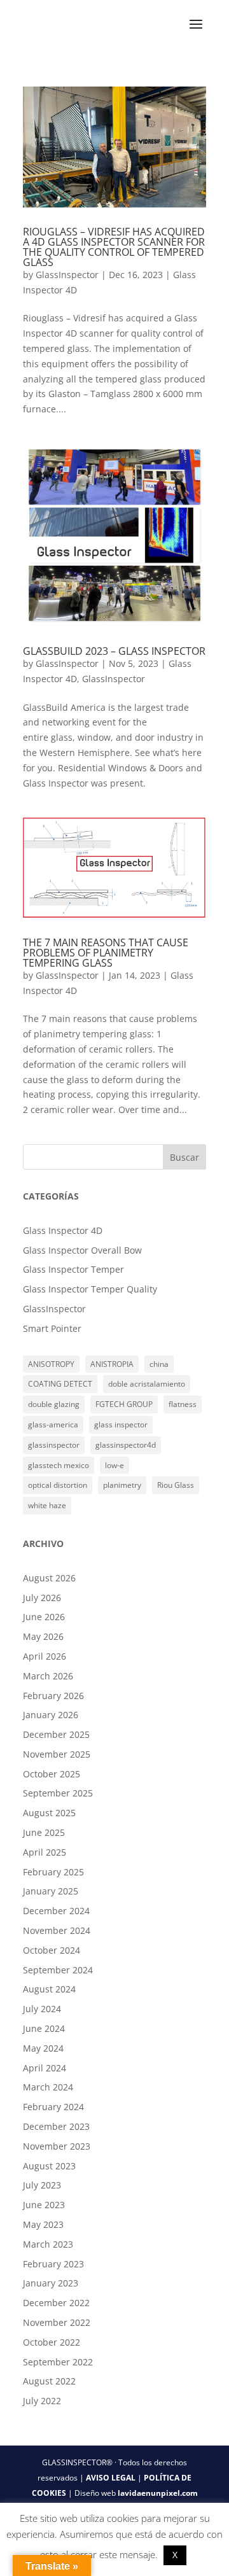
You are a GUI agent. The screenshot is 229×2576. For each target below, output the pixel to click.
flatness (183, 1404)
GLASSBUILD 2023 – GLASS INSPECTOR (114, 651)
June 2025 (44, 1832)
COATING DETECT (60, 1384)
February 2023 (53, 2264)
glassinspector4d (126, 1445)
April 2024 (45, 2068)
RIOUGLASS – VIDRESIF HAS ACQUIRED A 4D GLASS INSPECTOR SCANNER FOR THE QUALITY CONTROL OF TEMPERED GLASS (114, 247)
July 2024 (42, 2009)
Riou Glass (176, 1485)
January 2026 (51, 1715)
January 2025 (51, 1891)
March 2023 (48, 2244)
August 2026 (49, 1578)
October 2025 (52, 1774)
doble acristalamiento (147, 1384)
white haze (47, 1505)
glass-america (53, 1424)
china (159, 1364)
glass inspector (121, 1424)
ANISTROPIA (112, 1364)
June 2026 (44, 1617)
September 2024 (58, 1970)
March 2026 (48, 1676)
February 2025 (53, 1872)
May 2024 (43, 2048)
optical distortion (58, 1485)
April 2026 (45, 1656)
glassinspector (54, 1445)
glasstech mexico (59, 1465)
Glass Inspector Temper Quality (90, 1289)
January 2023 (51, 2283)
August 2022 (49, 2381)
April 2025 (45, 1852)
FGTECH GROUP (124, 1404)
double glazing (54, 1404)
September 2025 (58, 1793)
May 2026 (43, 1636)
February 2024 (53, 2107)
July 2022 (42, 2401)
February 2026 (53, 1696)
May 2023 (43, 2224)
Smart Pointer (52, 1328)
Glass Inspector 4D (63, 1230)
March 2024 (48, 2087)
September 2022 (58, 2362)
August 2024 (49, 1989)
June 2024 (44, 2028)
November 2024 (57, 1930)
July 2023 (42, 2185)
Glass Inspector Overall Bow (82, 1250)
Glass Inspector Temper (73, 1269)
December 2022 (56, 2303)
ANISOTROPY (51, 1364)
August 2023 (49, 2166)
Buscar (184, 1157)
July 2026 (42, 1598)
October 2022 (52, 2342)
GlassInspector (67, 275)
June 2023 (44, 2205)
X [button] (175, 2555)
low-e (114, 1465)
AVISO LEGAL (111, 2478)
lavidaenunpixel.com (158, 2493)
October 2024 (52, 1950)
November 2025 (57, 1754)
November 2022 (57, 2322)
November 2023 (57, 2146)
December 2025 (56, 1734)
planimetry (122, 1485)
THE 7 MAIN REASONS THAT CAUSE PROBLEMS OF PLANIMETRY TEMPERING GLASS (106, 953)
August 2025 (49, 1813)
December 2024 (56, 1911)
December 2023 (56, 2126)
